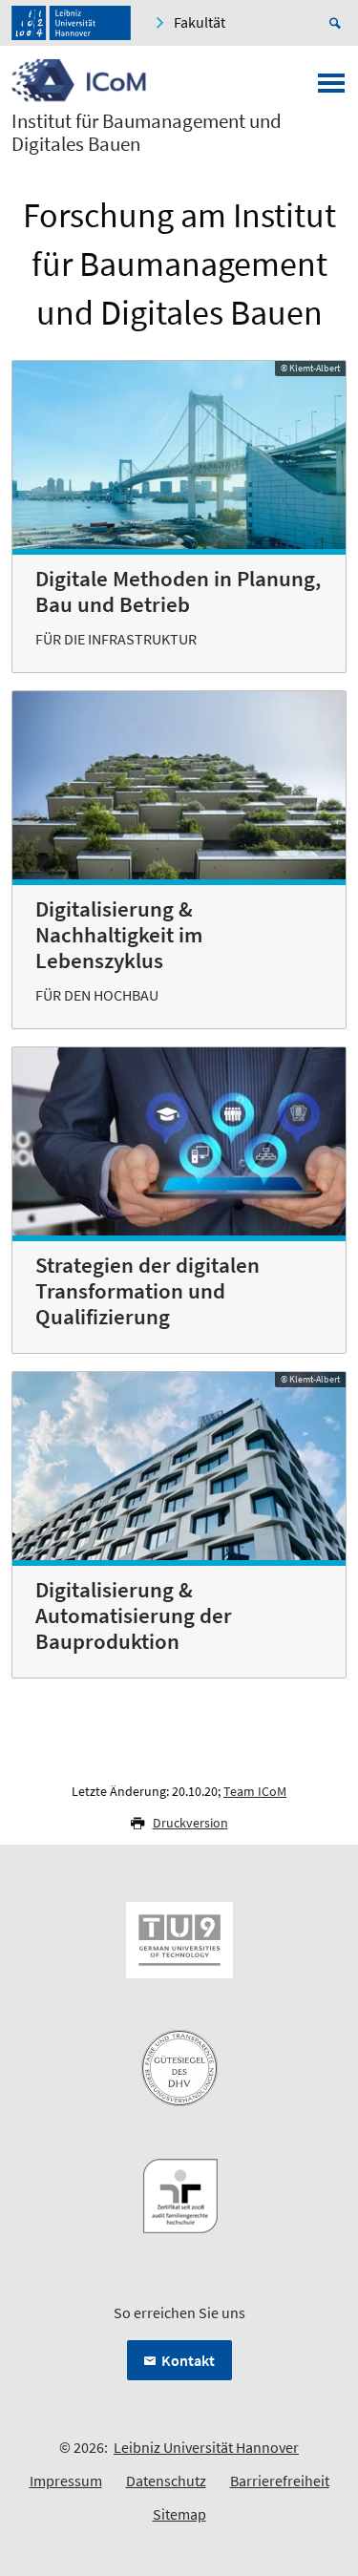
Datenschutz (166, 2481)
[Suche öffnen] (338, 23)
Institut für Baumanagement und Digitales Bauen (147, 133)
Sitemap (179, 2514)
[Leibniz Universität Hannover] (71, 23)
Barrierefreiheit (280, 2481)
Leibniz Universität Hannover (206, 2447)
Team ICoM (255, 1791)
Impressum (66, 2481)
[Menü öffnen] (331, 89)
